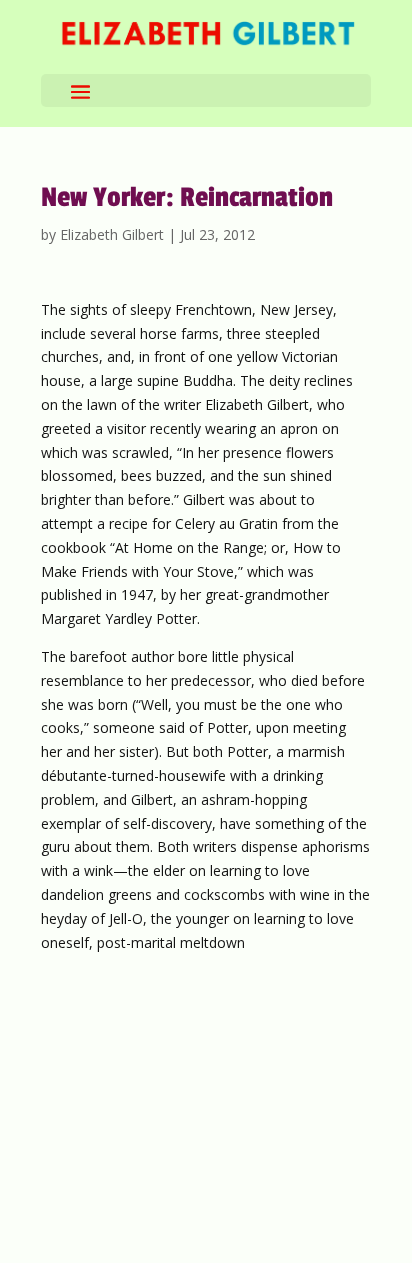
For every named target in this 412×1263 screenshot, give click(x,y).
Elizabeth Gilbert (112, 234)
